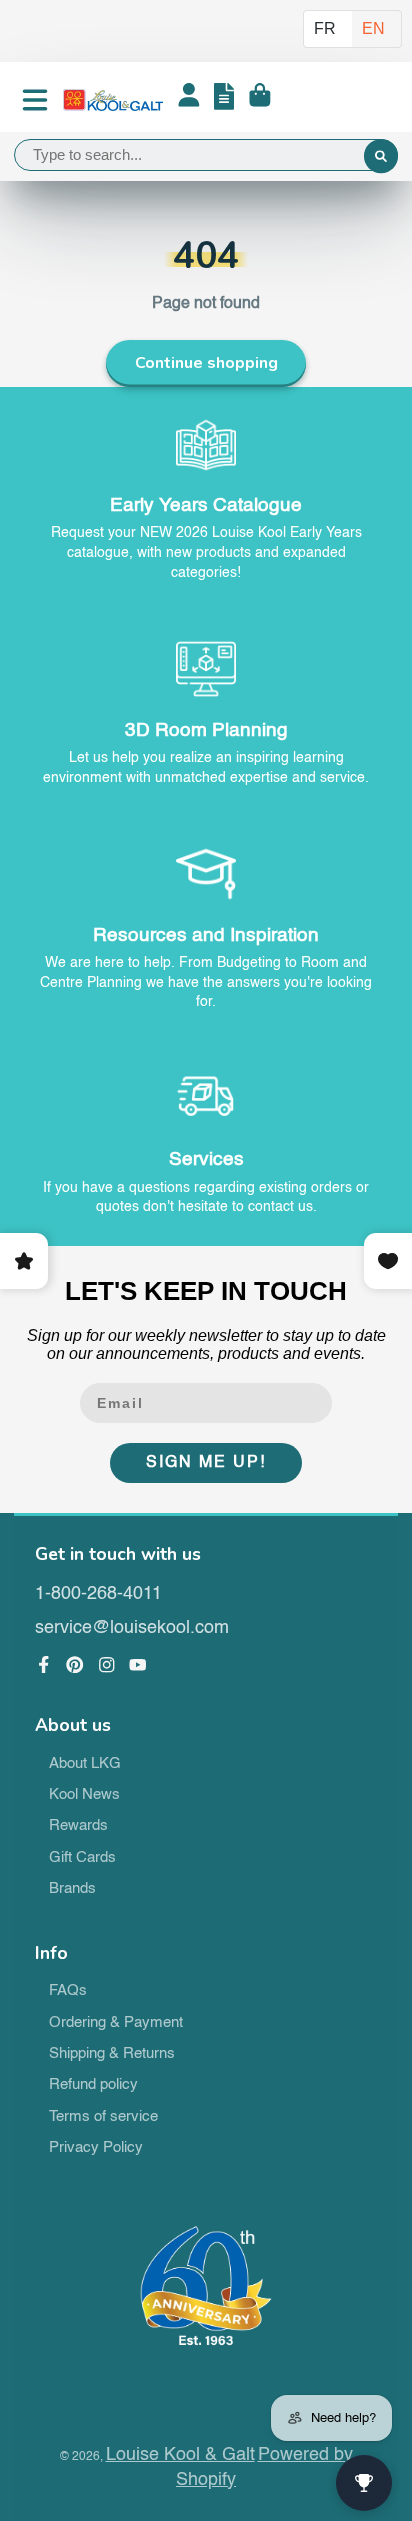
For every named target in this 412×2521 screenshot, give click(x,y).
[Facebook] (44, 1665)
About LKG (85, 1764)
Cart (260, 100)
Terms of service (103, 2117)
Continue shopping (206, 363)
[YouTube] (138, 1665)
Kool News (84, 1795)
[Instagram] (107, 1665)
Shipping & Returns (112, 2054)
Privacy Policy (96, 2148)
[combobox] (206, 155)
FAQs (68, 1991)
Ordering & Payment (116, 2023)
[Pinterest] (75, 1665)
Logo (113, 100)
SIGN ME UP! (206, 1463)
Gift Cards (82, 1858)
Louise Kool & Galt (180, 2455)
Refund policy (93, 2085)
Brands (72, 1889)
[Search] (381, 157)
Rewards (78, 1826)
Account (189, 100)
